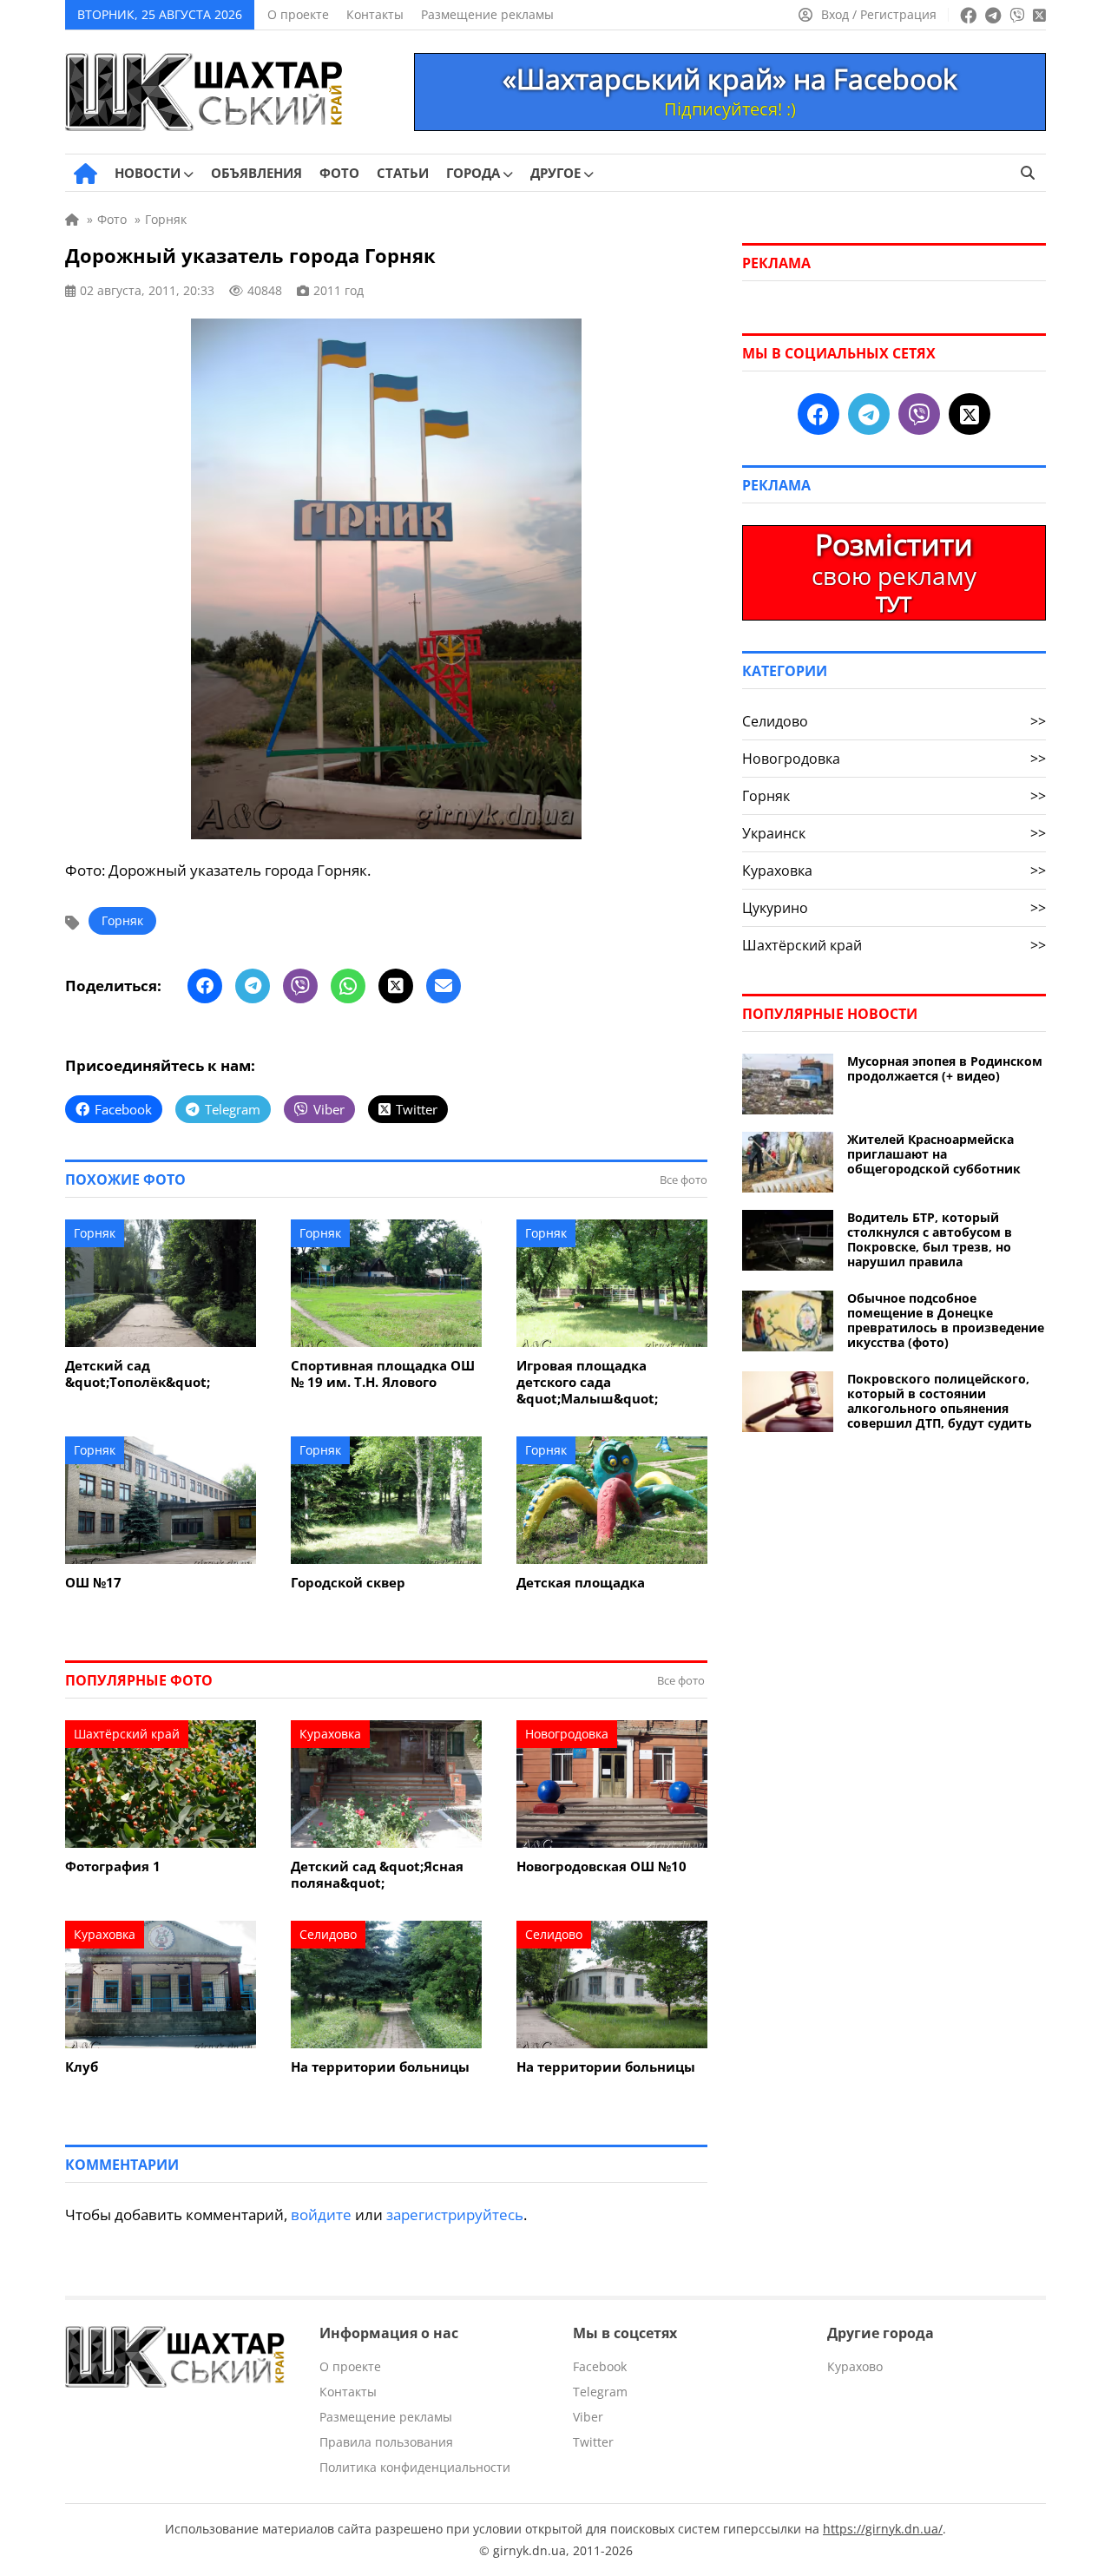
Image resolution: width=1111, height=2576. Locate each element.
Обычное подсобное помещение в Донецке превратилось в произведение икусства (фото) (946, 1320)
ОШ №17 (93, 1583)
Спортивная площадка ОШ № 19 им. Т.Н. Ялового (383, 1374)
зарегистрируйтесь (455, 2215)
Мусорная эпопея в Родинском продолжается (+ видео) (945, 1068)
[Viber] (300, 986)
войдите (321, 2215)
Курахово (855, 2366)
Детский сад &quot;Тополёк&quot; (138, 1374)
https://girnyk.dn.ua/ (883, 2529)
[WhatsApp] (348, 986)
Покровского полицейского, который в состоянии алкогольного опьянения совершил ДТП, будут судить (940, 1401)
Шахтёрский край (127, 1734)
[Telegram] (253, 986)
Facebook (600, 2366)
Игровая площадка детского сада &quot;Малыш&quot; (587, 1382)
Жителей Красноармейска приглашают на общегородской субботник (934, 1154)
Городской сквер (348, 1583)
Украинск (894, 833)
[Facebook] (205, 986)
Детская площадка (581, 1583)
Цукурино (894, 908)
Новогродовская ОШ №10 (602, 1866)
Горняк (122, 920)
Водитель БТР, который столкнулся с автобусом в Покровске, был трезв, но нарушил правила (930, 1239)
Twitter (593, 2442)
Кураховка (330, 1734)
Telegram (600, 2392)
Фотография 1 (113, 1866)
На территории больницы (380, 2067)
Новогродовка (567, 1734)
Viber (588, 2417)
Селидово (328, 1934)
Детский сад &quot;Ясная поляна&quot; (377, 1875)
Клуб (82, 2067)
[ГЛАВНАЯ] (85, 174)
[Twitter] (396, 986)
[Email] (444, 986)
